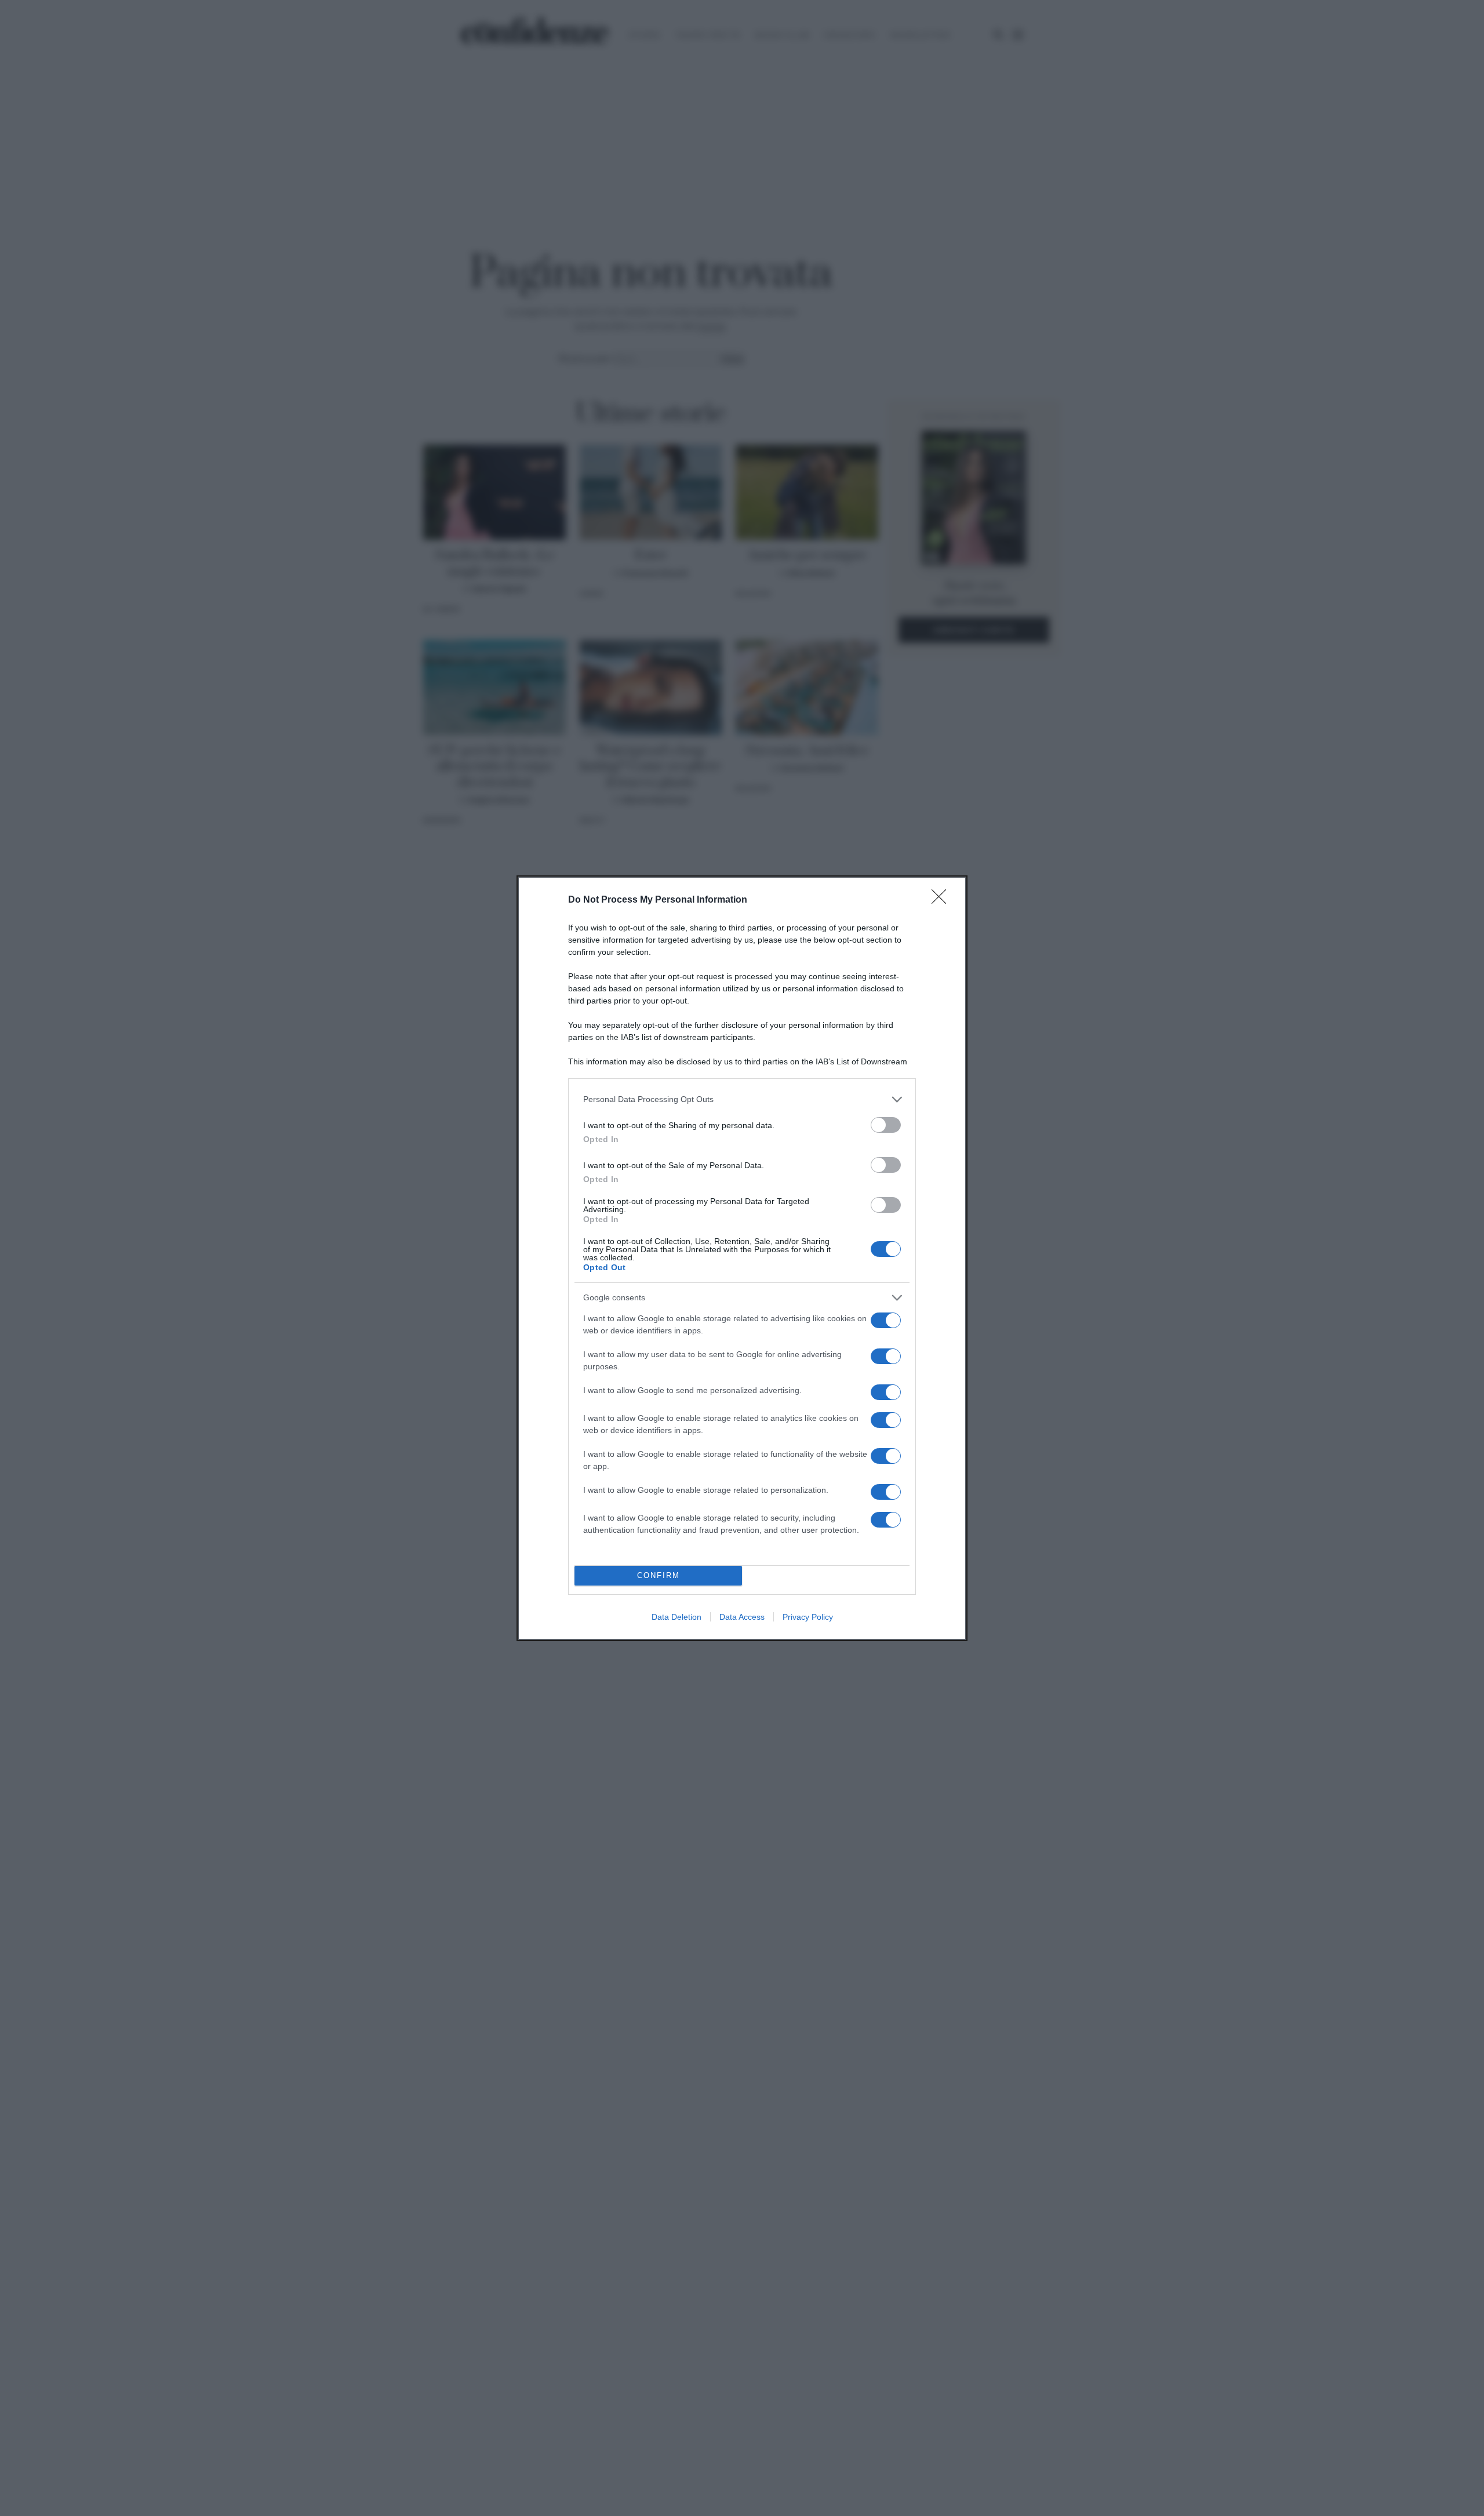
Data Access (742, 1617)
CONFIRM (659, 1575)
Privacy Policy (808, 1617)
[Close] (943, 900)
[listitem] (742, 1099)
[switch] (886, 1125)
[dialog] (742, 1258)
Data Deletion (676, 1617)
